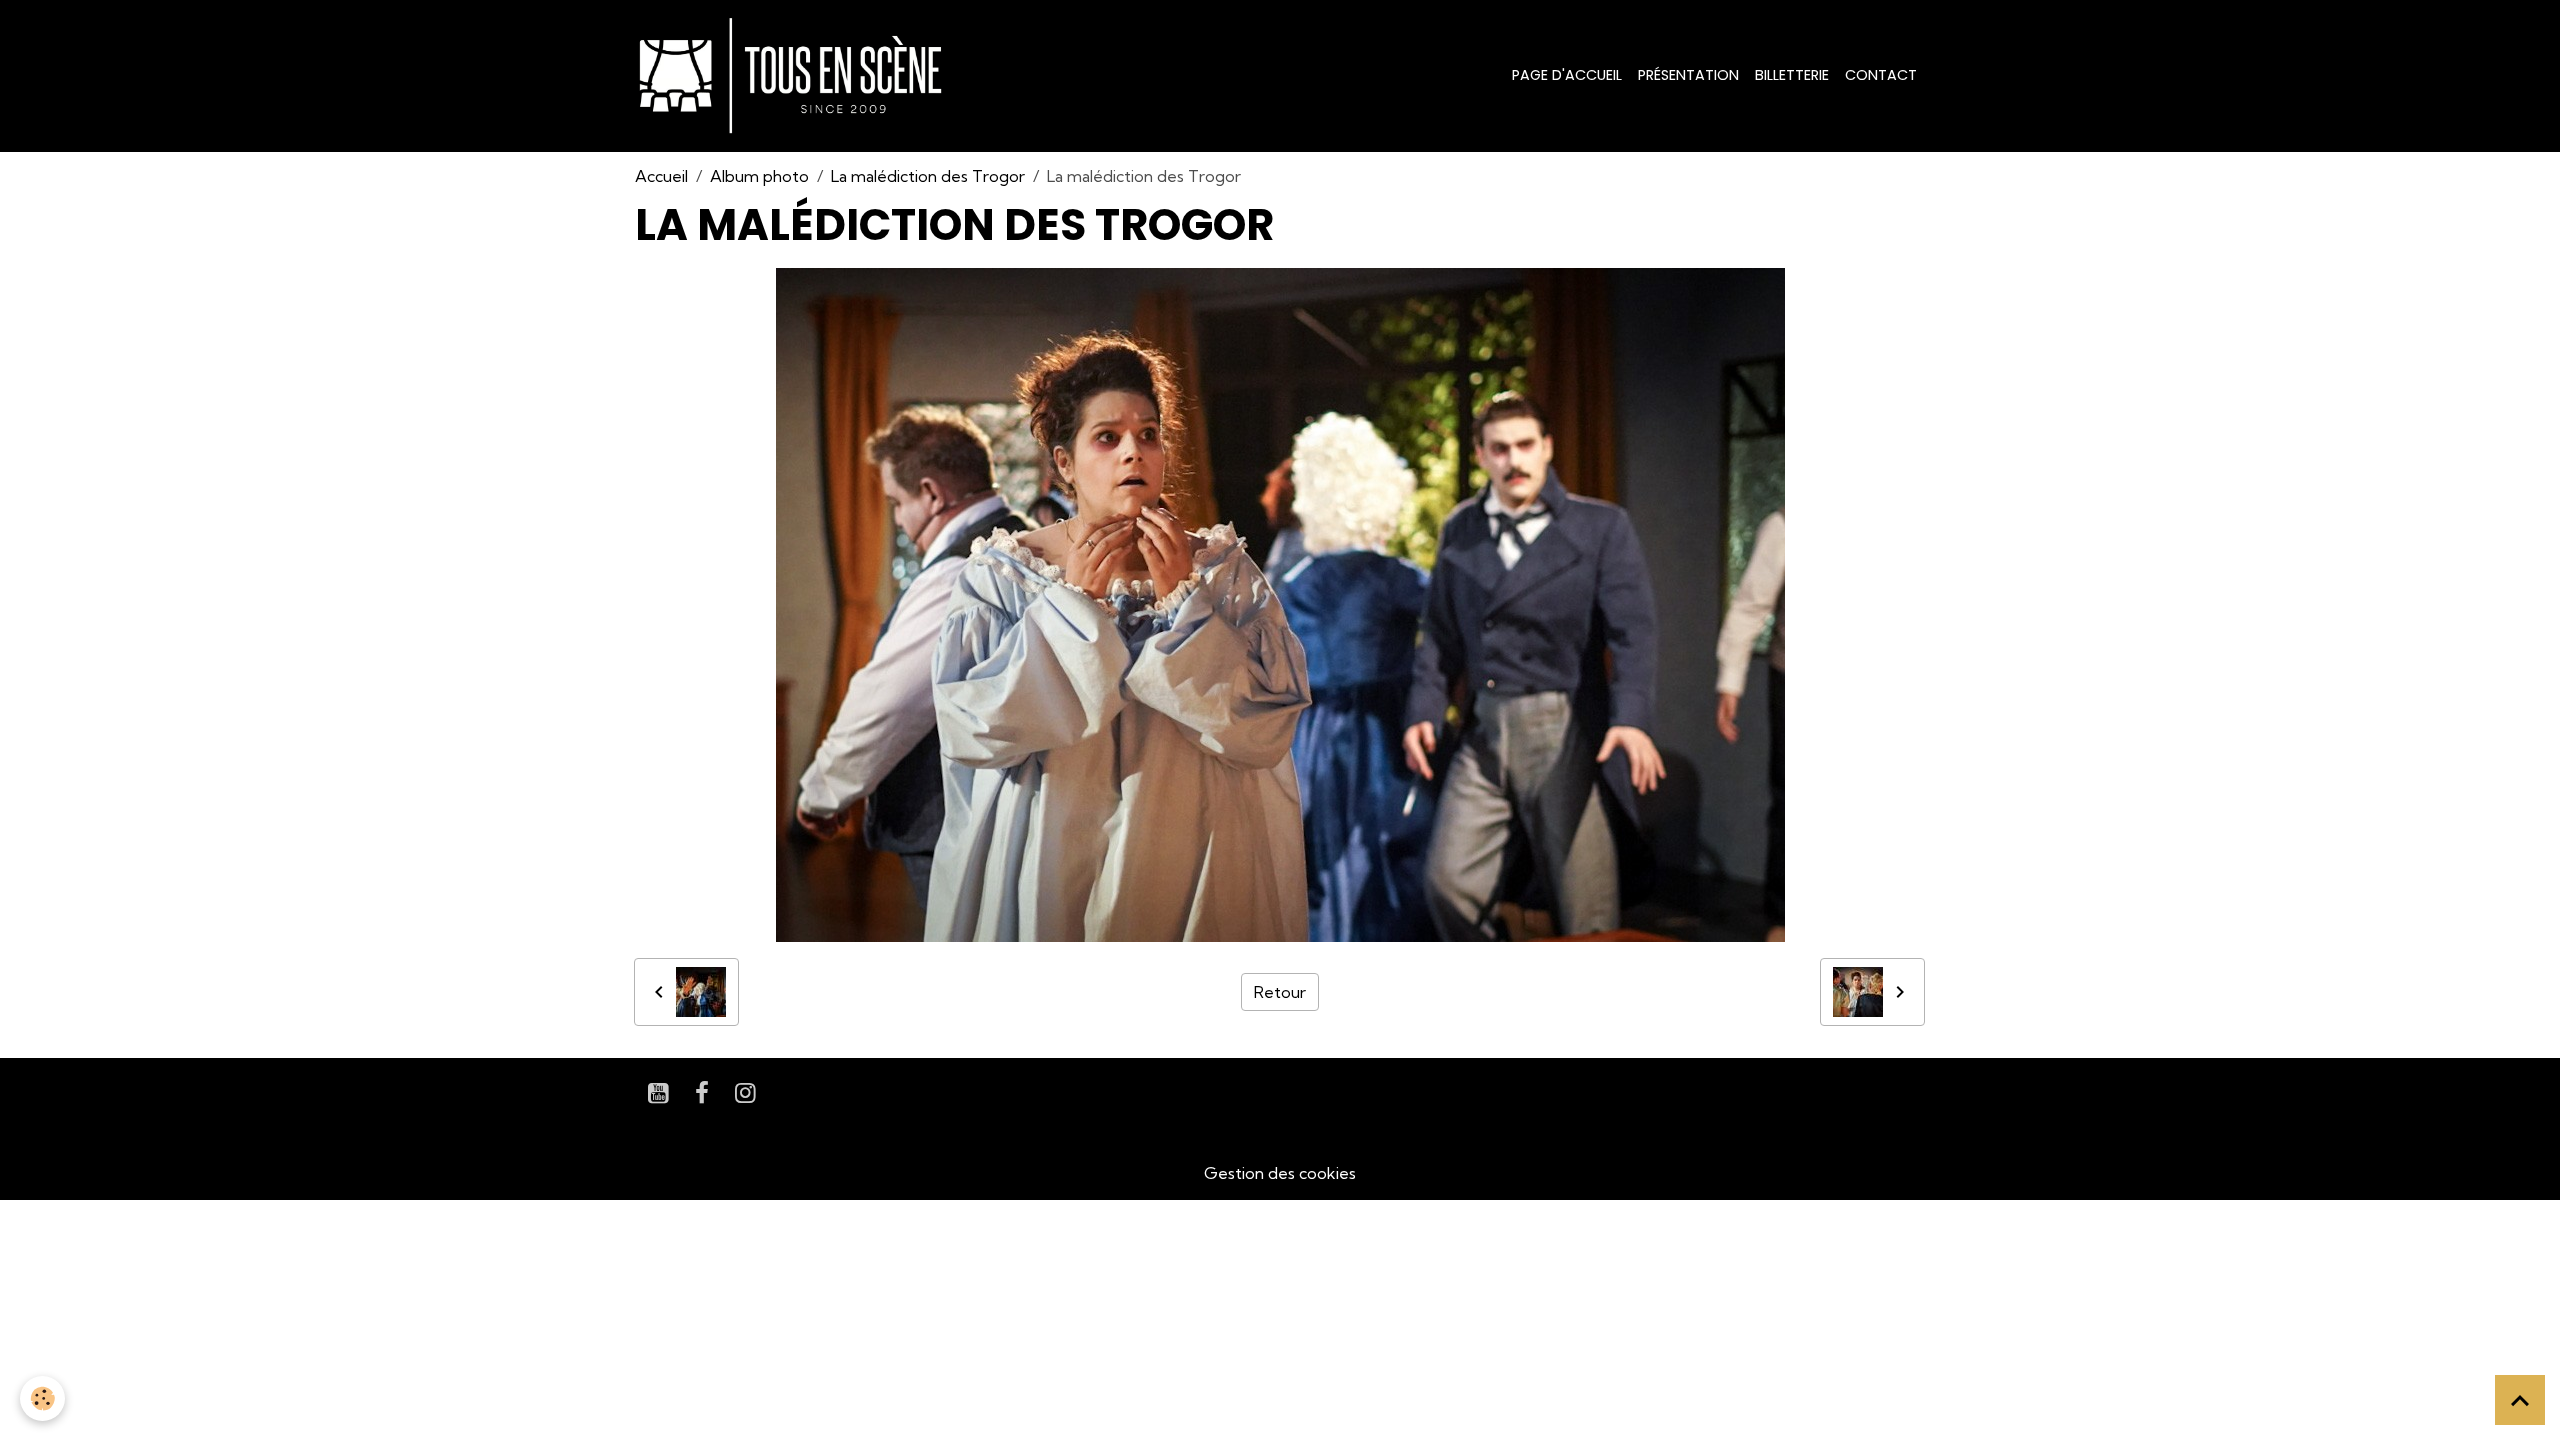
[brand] (794, 76)
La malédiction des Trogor (928, 176)
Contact (1881, 75)
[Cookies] (42, 1398)
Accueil (661, 176)
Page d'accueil (1567, 75)
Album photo (759, 176)
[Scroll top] (2520, 1400)
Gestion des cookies (1280, 1173)
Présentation (1688, 75)
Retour (1280, 992)
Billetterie (1792, 75)
